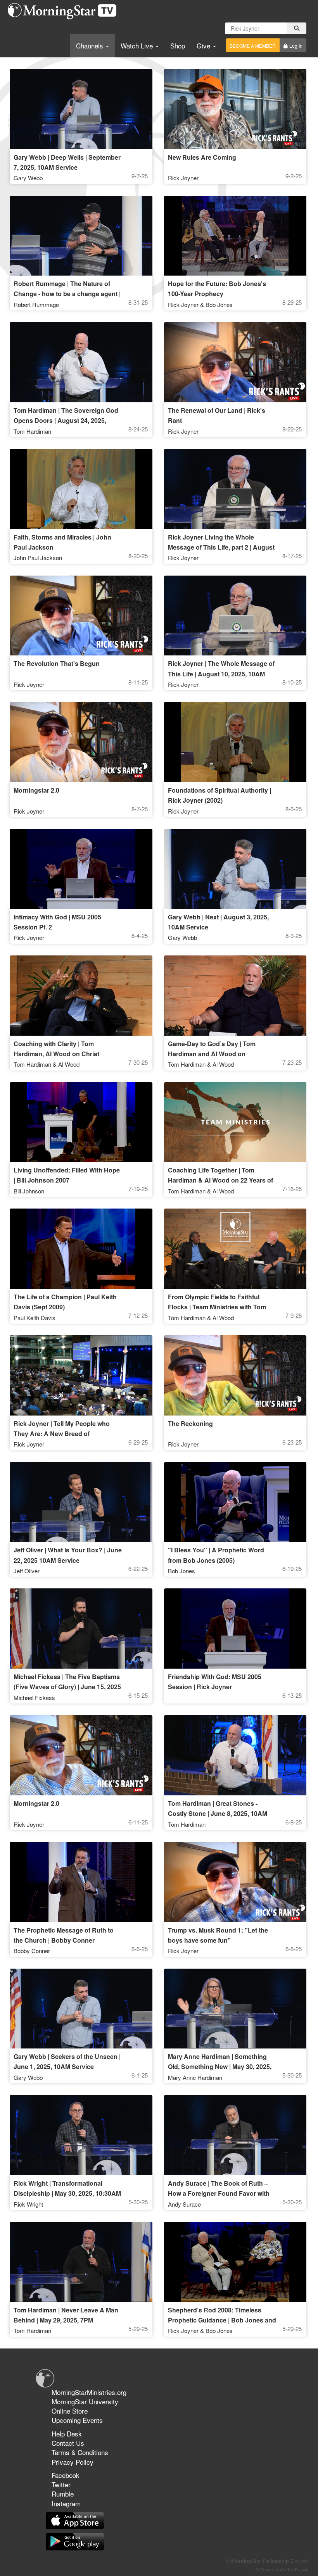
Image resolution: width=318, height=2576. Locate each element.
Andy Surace (184, 2204)
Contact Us (68, 2443)
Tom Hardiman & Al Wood (47, 1064)
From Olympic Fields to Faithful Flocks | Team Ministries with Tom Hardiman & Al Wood (217, 1307)
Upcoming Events (77, 2420)
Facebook (66, 2475)
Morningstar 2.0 (36, 790)
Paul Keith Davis (35, 1318)
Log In (296, 46)
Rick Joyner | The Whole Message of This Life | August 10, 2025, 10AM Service (221, 673)
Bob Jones (181, 1571)
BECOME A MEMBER (253, 46)
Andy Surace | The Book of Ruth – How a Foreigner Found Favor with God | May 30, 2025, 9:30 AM (219, 2193)
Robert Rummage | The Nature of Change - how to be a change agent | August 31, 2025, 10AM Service (67, 294)
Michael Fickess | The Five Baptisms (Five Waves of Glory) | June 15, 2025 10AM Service (67, 1687)
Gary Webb (28, 178)
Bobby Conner (32, 1951)
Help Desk (67, 2434)
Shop (178, 46)
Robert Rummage (36, 304)
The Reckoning (190, 1423)
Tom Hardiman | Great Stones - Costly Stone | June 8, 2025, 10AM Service (218, 1813)
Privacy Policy (73, 2462)
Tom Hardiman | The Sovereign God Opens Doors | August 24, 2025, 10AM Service (66, 420)
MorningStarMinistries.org (89, 2392)
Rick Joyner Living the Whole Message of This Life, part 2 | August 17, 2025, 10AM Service (221, 547)
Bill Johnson (29, 1191)
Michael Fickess (34, 1698)
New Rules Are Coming (202, 157)
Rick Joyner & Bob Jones (200, 304)
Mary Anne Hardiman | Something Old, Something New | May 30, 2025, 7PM (220, 2066)
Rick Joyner (183, 178)
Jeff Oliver (27, 1571)
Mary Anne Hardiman (195, 2077)
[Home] (65, 11)
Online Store (70, 2411)
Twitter (61, 2484)
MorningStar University (85, 2401)
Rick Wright (28, 2204)
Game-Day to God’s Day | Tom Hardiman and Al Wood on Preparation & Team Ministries (212, 1054)
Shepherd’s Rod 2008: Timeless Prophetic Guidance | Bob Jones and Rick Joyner (222, 2320)
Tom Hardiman (32, 431)
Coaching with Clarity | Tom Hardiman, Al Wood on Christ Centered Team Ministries (56, 1054)
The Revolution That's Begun (57, 663)
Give (204, 46)
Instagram (66, 2503)
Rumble (63, 2494)
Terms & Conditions (80, 2452)
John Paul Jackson (38, 558)
